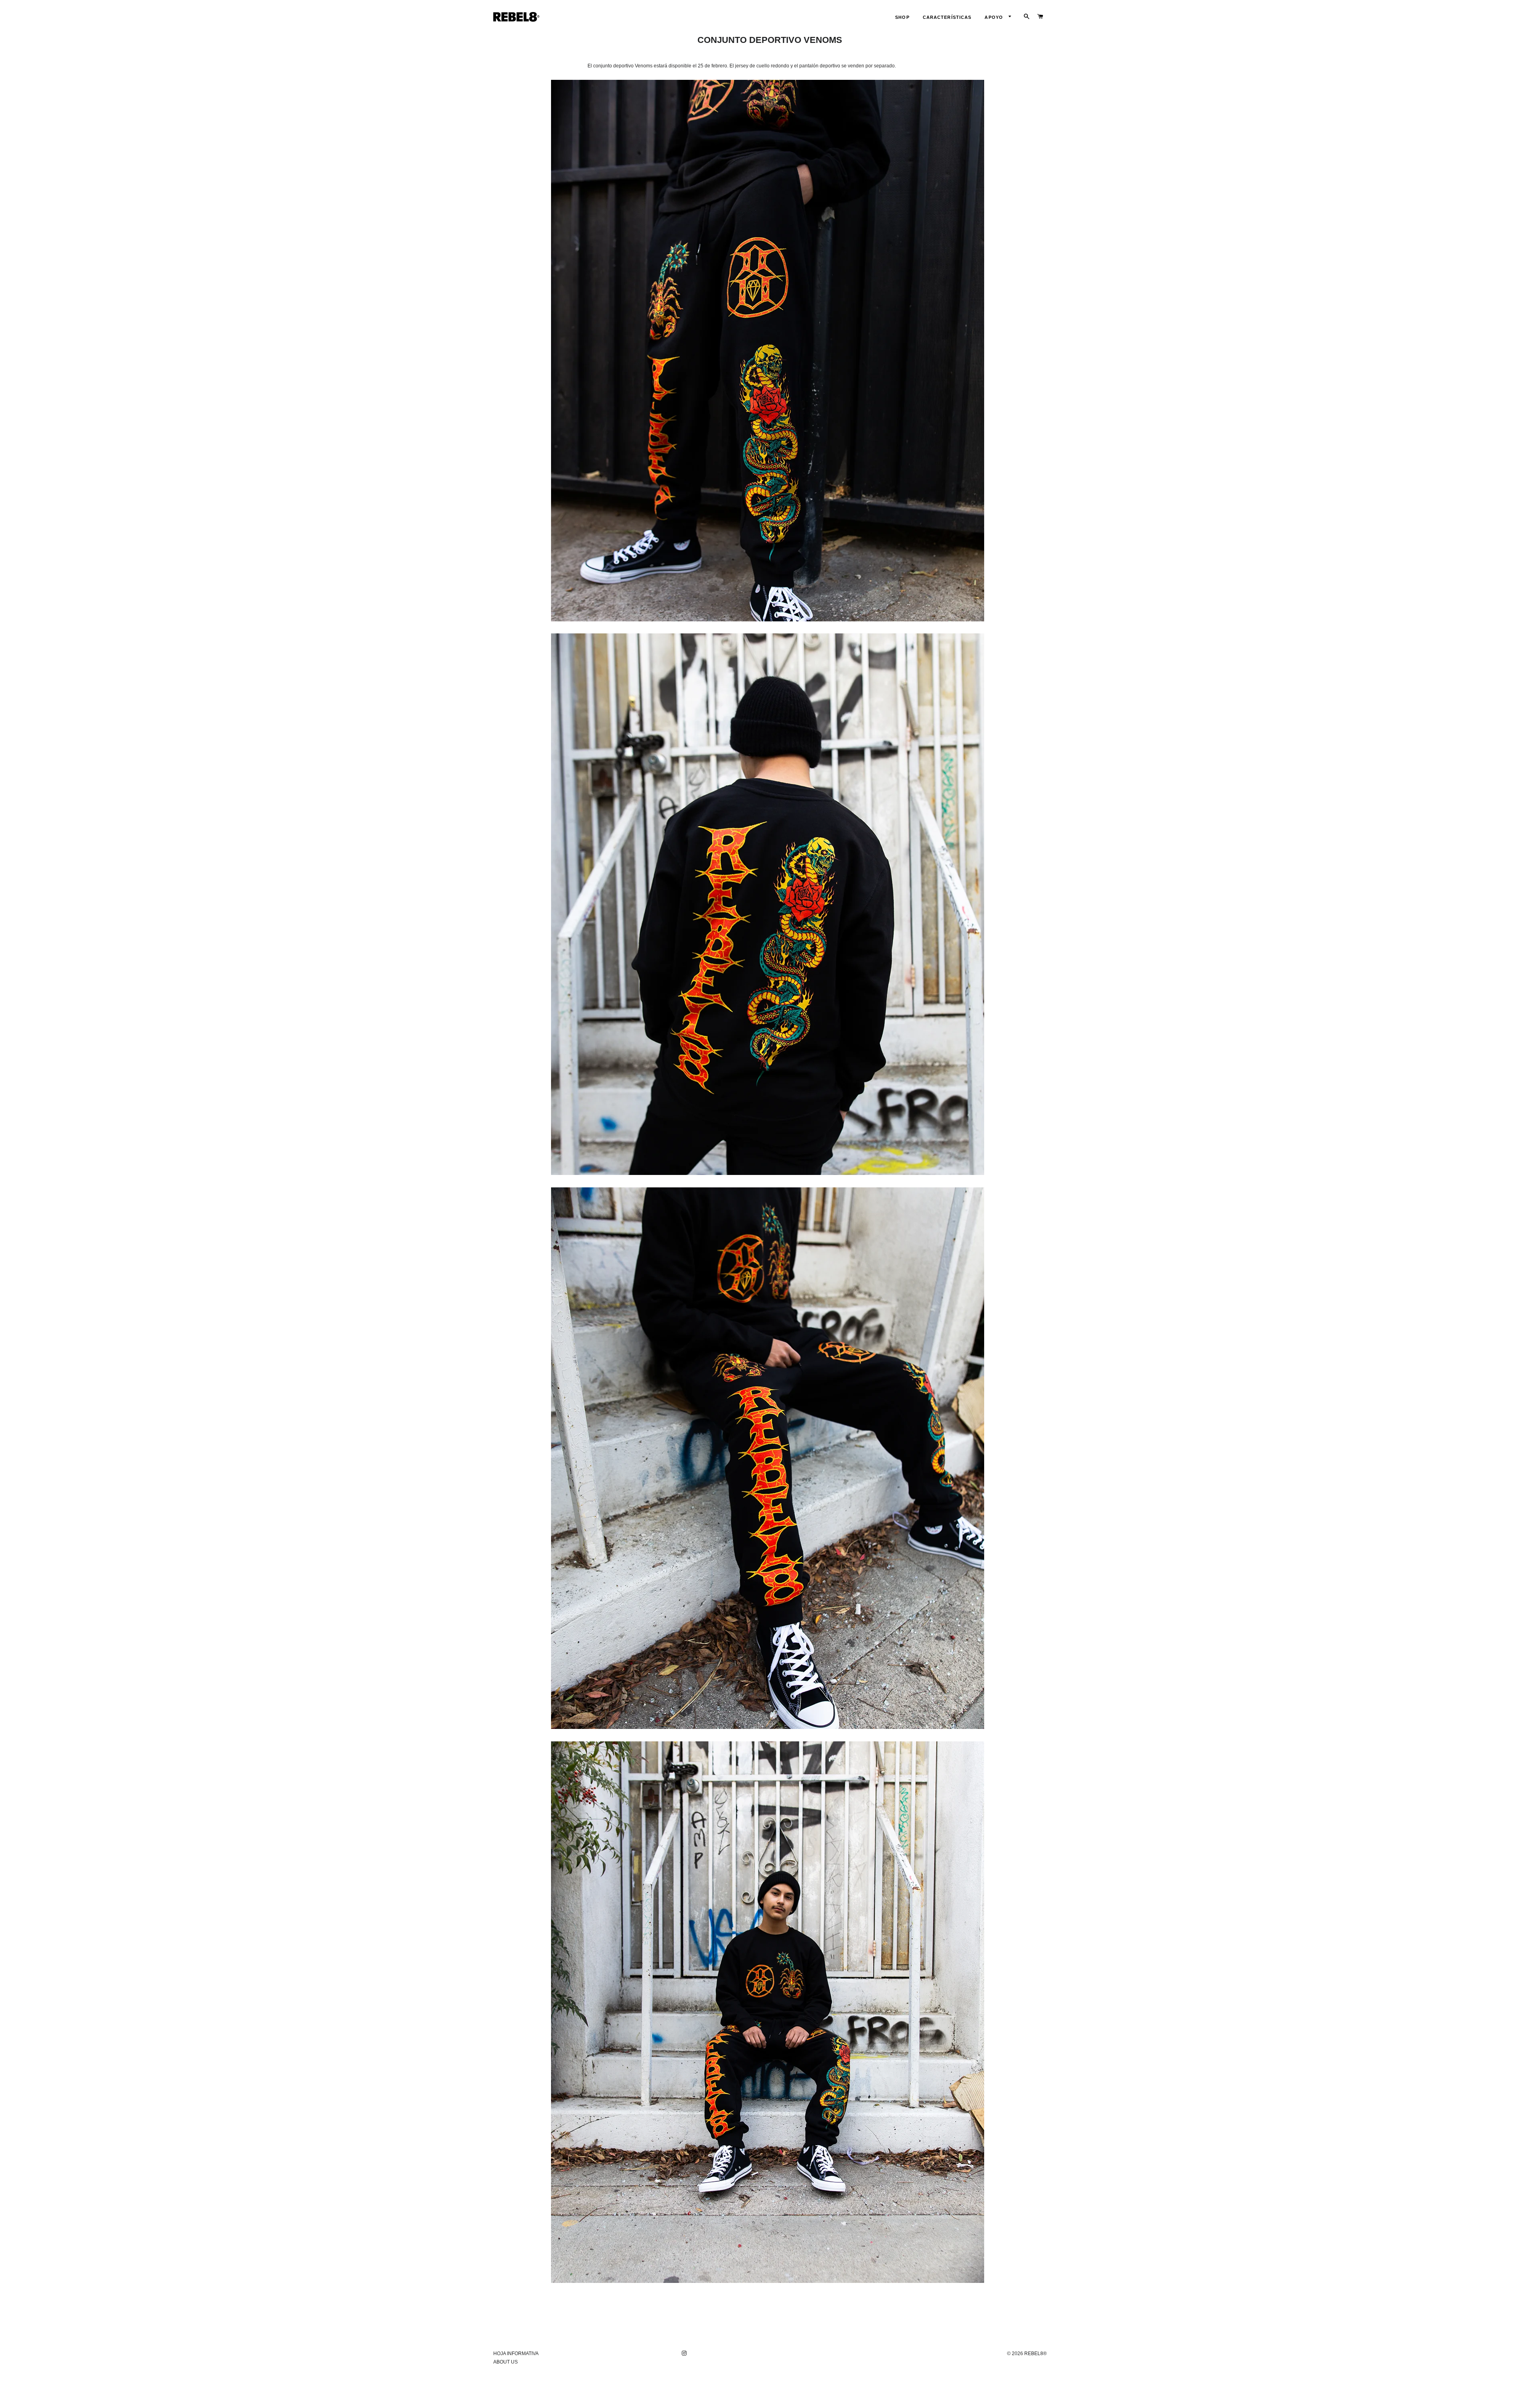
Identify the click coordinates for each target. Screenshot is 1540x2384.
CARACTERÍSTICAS (947, 17)
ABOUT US (506, 2362)
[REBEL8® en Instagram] (685, 2354)
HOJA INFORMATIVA (516, 2354)
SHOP (902, 17)
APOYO (995, 17)
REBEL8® (1035, 2354)
